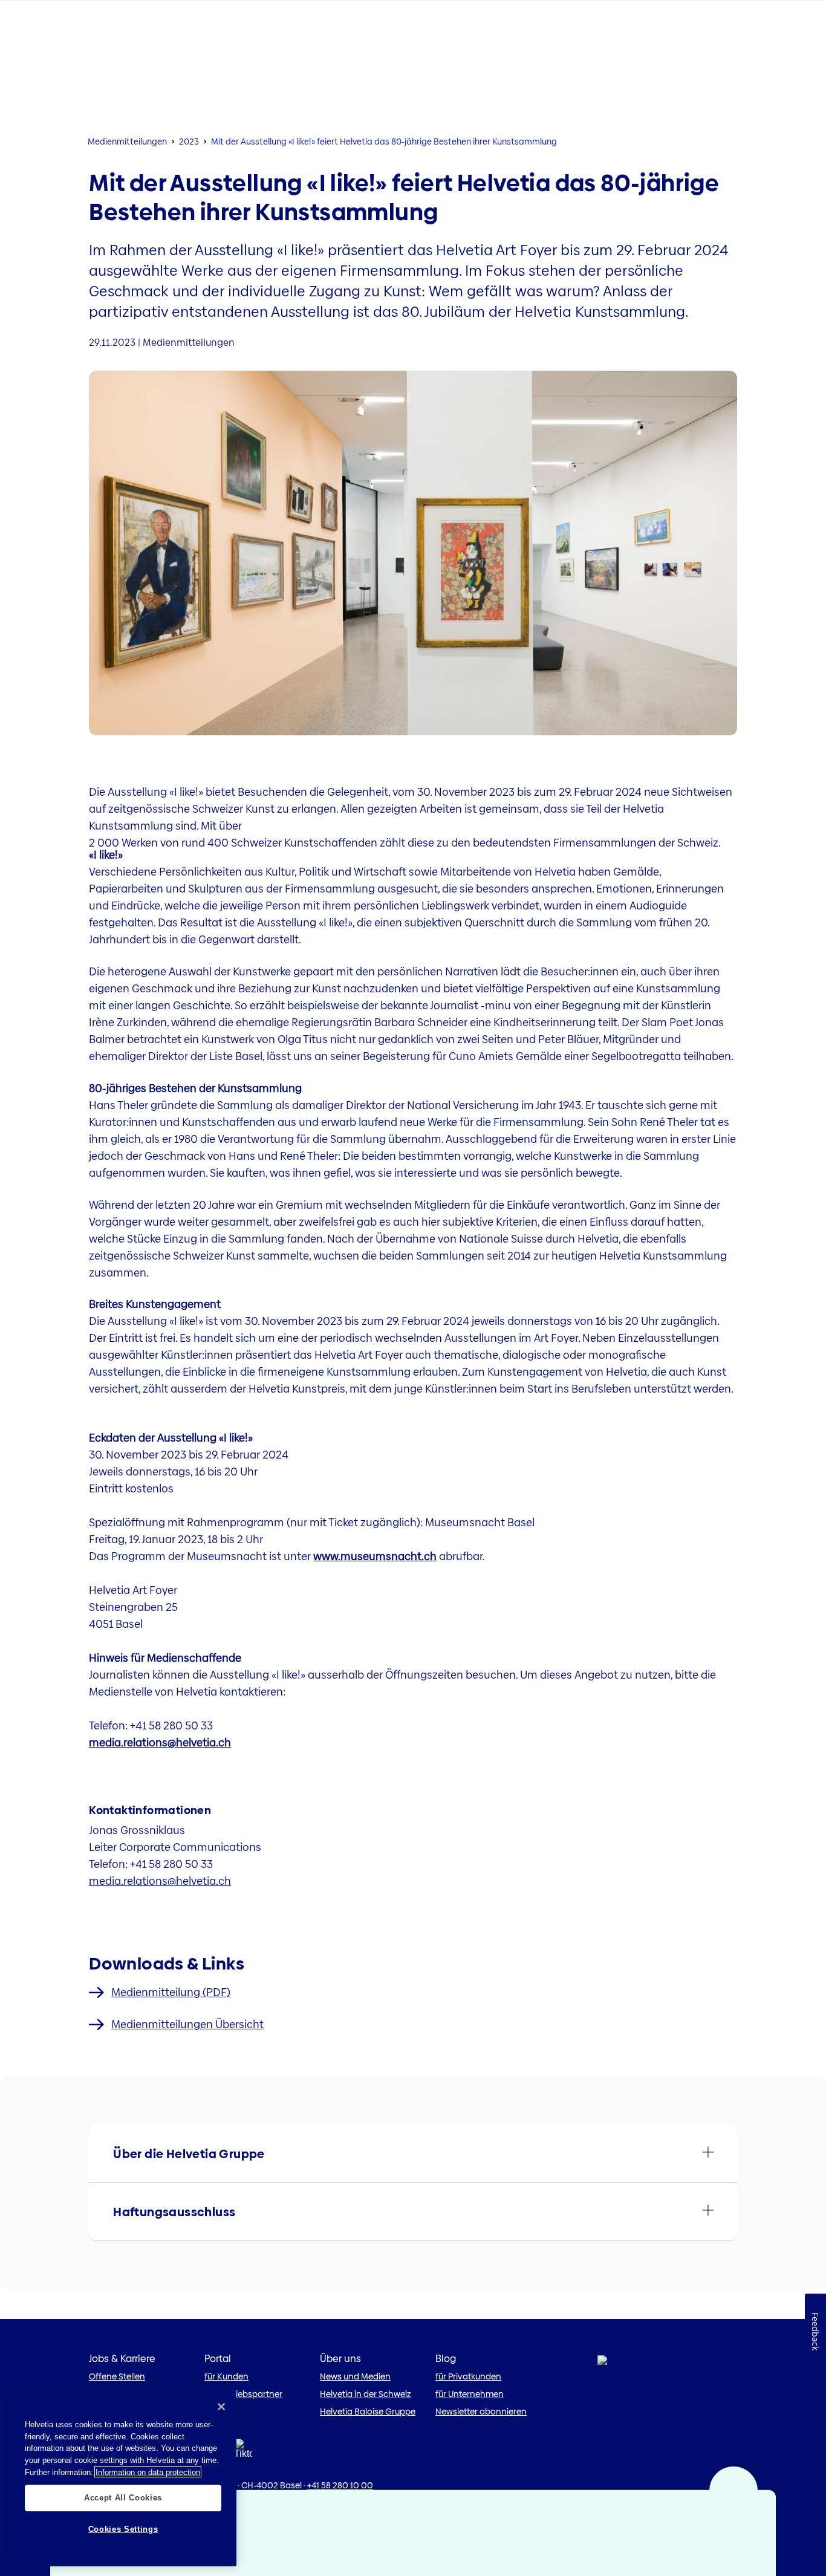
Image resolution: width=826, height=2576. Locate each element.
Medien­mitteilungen (127, 141)
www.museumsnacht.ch (375, 1556)
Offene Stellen (117, 2376)
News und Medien (355, 2376)
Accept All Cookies (123, 2497)
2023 (189, 141)
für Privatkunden (468, 2376)
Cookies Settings (123, 2529)
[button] (413, 2154)
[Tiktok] (243, 2452)
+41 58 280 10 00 (340, 2485)
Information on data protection (148, 2472)
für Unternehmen (470, 2394)
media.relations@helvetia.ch (160, 1742)
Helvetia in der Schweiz (366, 2394)
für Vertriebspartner (243, 2394)
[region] (123, 2477)
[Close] (221, 2407)
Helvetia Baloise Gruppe (368, 2412)
